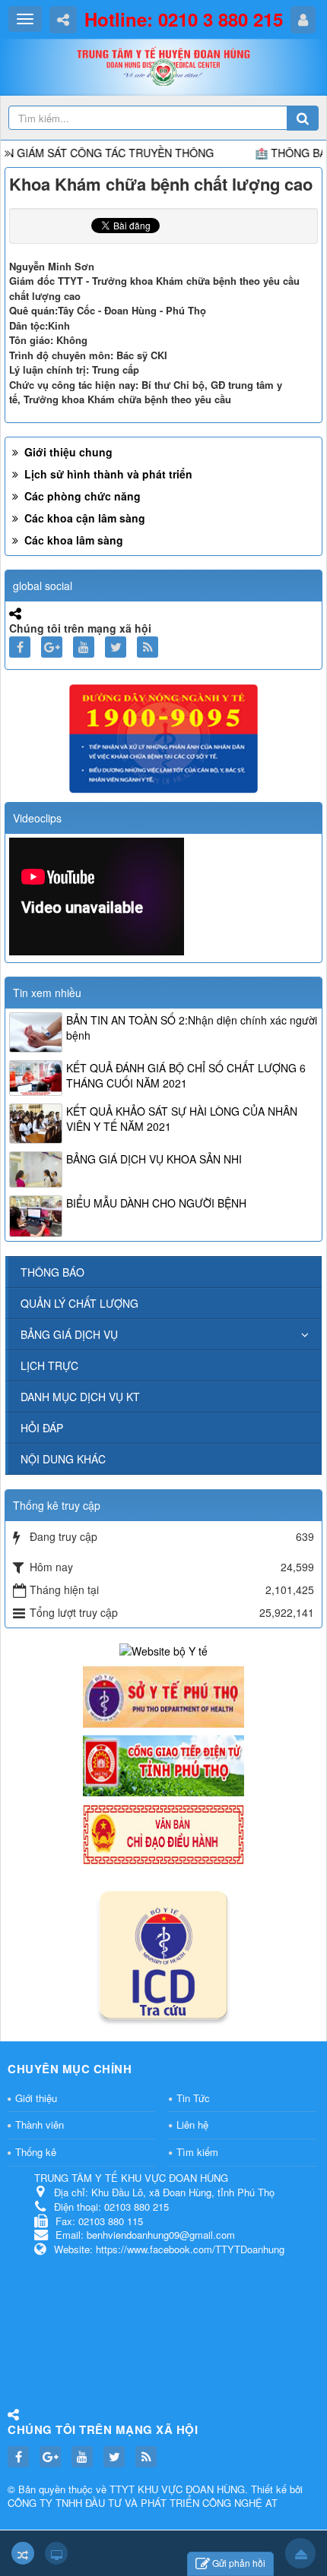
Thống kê (36, 2152)
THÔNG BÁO (52, 1272)
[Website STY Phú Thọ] (163, 1695)
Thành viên (40, 2125)
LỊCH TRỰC (49, 1365)
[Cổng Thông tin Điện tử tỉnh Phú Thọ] (163, 1764)
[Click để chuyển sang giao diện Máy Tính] (56, 2553)
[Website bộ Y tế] (163, 1649)
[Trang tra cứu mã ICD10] (163, 1952)
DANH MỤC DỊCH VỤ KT (80, 1397)
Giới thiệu (36, 2098)
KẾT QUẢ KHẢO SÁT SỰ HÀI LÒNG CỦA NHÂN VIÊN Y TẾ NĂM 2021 (182, 1119)
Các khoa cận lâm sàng (83, 518)
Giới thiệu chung (67, 452)
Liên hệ (192, 2125)
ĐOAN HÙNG (215, 2489)
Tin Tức (193, 2098)
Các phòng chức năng (81, 496)
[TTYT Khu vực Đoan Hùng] (163, 71)
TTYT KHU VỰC (148, 2489)
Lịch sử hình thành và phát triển (107, 474)
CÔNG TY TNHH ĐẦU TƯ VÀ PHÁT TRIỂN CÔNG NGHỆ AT (143, 2503)
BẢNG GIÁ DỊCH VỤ (69, 1334)
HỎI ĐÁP (42, 1428)
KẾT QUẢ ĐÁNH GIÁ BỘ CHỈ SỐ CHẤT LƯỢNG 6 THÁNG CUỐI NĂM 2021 (186, 1075)
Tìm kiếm (197, 2152)
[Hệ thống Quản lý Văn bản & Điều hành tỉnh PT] (163, 1833)
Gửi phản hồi (239, 2563)
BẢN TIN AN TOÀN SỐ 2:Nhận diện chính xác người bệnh (192, 1028)
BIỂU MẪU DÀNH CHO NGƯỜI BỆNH (156, 1203)
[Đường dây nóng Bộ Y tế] (163, 737)
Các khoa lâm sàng (72, 540)
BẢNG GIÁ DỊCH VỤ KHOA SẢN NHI (154, 1159)
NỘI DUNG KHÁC (63, 1459)
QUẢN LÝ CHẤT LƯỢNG (79, 1303)
